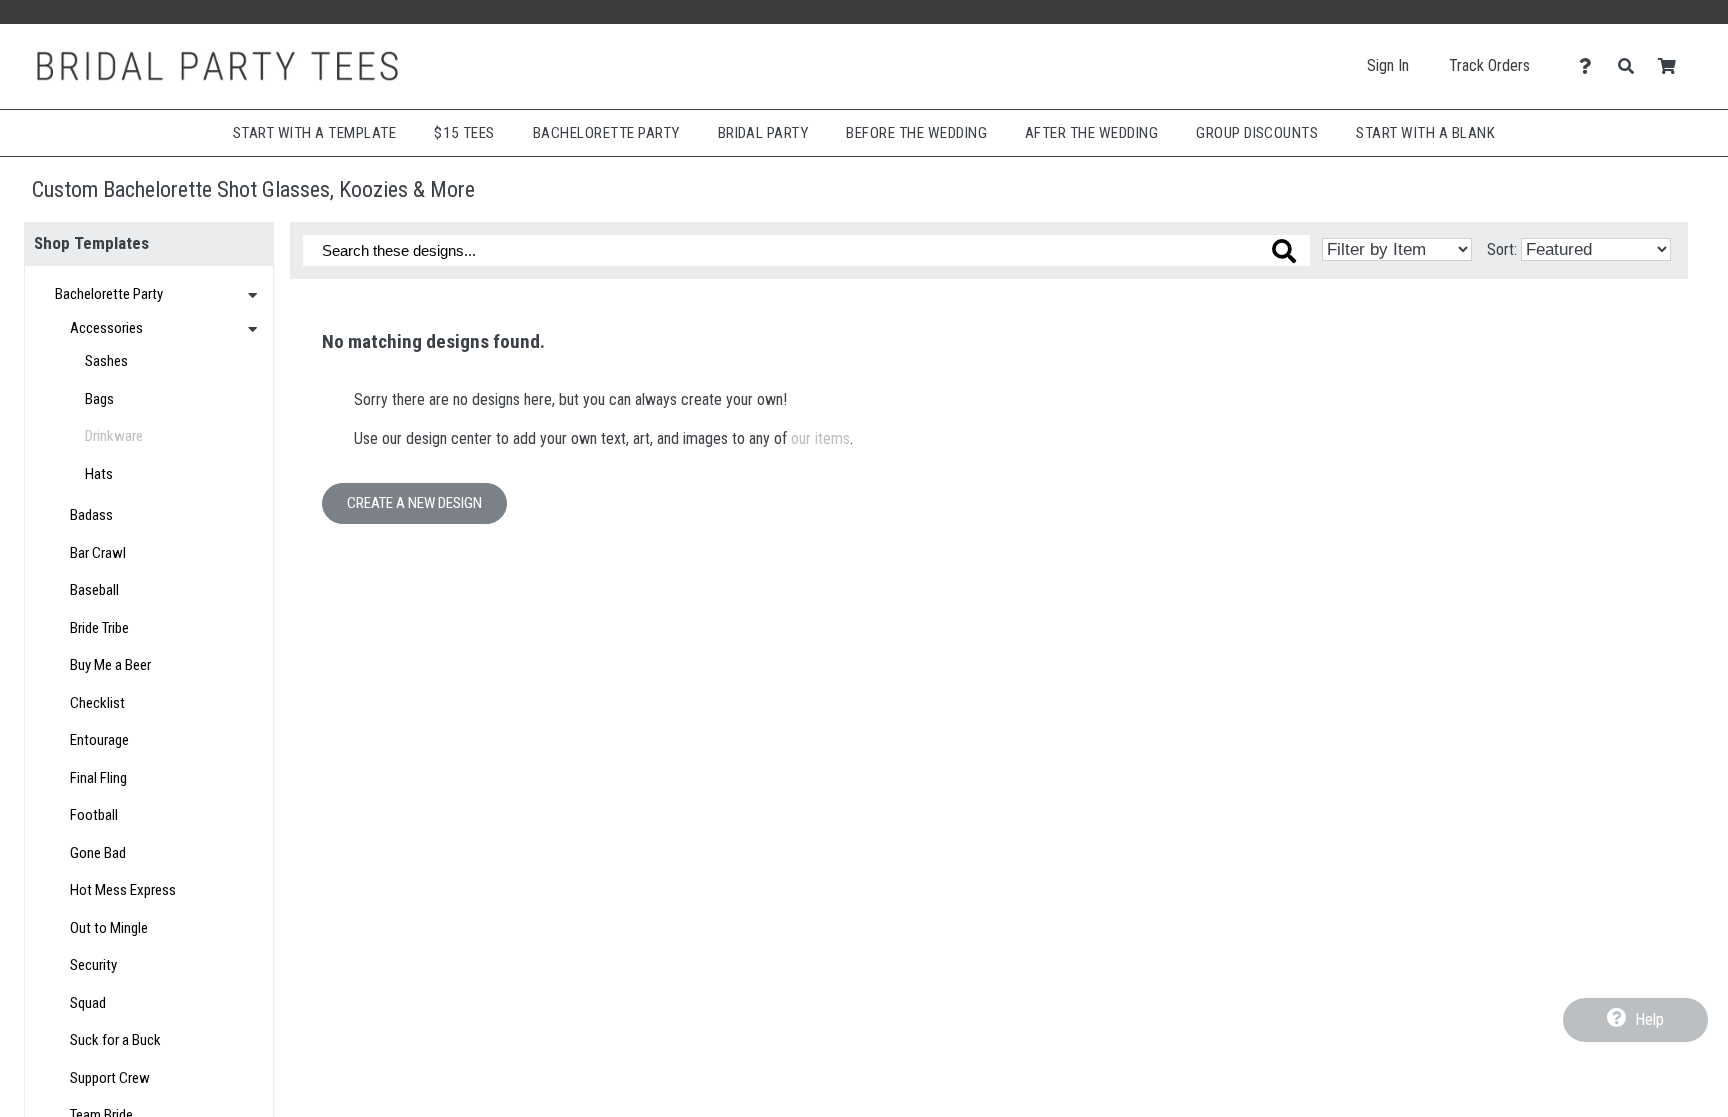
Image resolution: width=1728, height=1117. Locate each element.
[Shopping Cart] (1672, 66)
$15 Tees (464, 133)
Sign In (1388, 65)
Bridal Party (763, 133)
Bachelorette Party (606, 133)
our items (820, 438)
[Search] (1631, 66)
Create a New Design (414, 503)
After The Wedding (1091, 133)
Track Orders (1489, 65)
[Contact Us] (1590, 66)
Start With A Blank (1425, 133)
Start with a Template (314, 133)
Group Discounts (1257, 133)
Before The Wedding (916, 133)
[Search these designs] (1284, 251)
